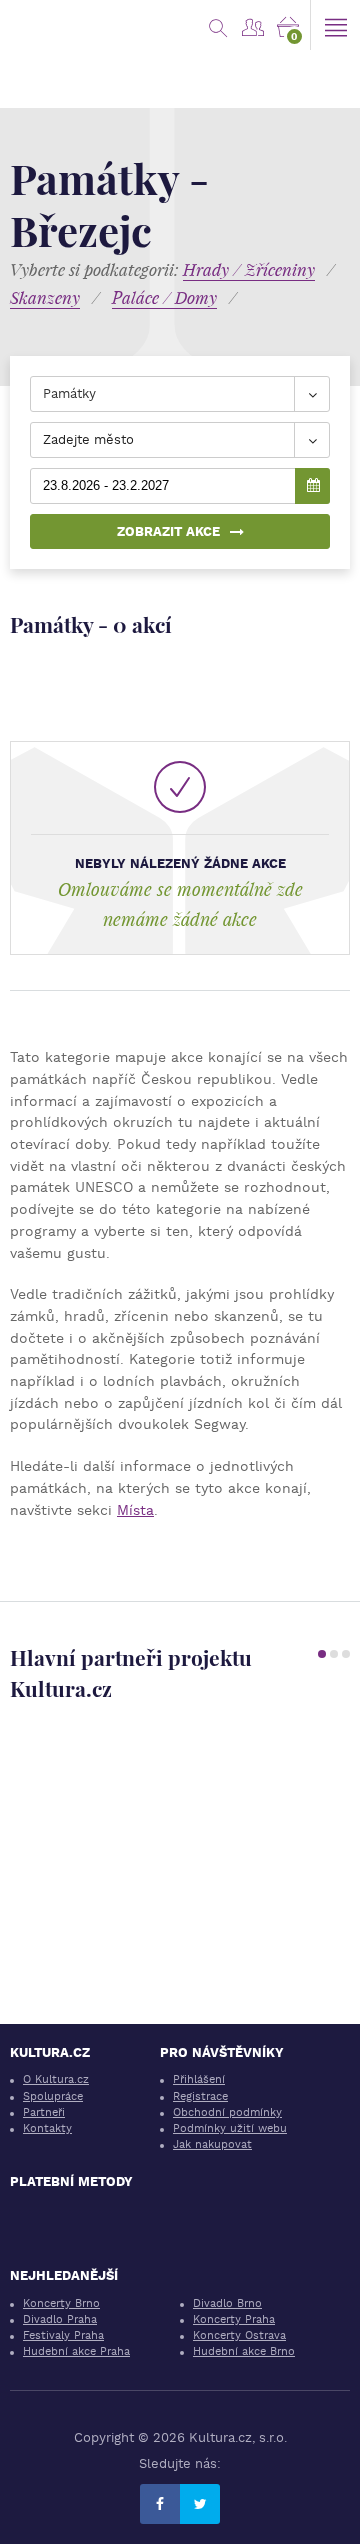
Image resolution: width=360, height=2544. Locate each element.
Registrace (200, 2096)
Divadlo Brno (227, 2303)
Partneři (44, 2112)
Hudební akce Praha (76, 2351)
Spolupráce (53, 2096)
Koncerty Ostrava (239, 2335)
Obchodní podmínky (227, 2112)
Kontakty (47, 2128)
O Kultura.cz (56, 2079)
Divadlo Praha (60, 2319)
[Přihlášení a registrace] (252, 25)
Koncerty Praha (234, 2319)
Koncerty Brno (61, 2303)
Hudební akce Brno (244, 2351)
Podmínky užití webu (230, 2128)
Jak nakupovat (212, 2144)
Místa (135, 1510)
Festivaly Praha (63, 2335)
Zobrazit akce (168, 531)
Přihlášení (199, 2079)
